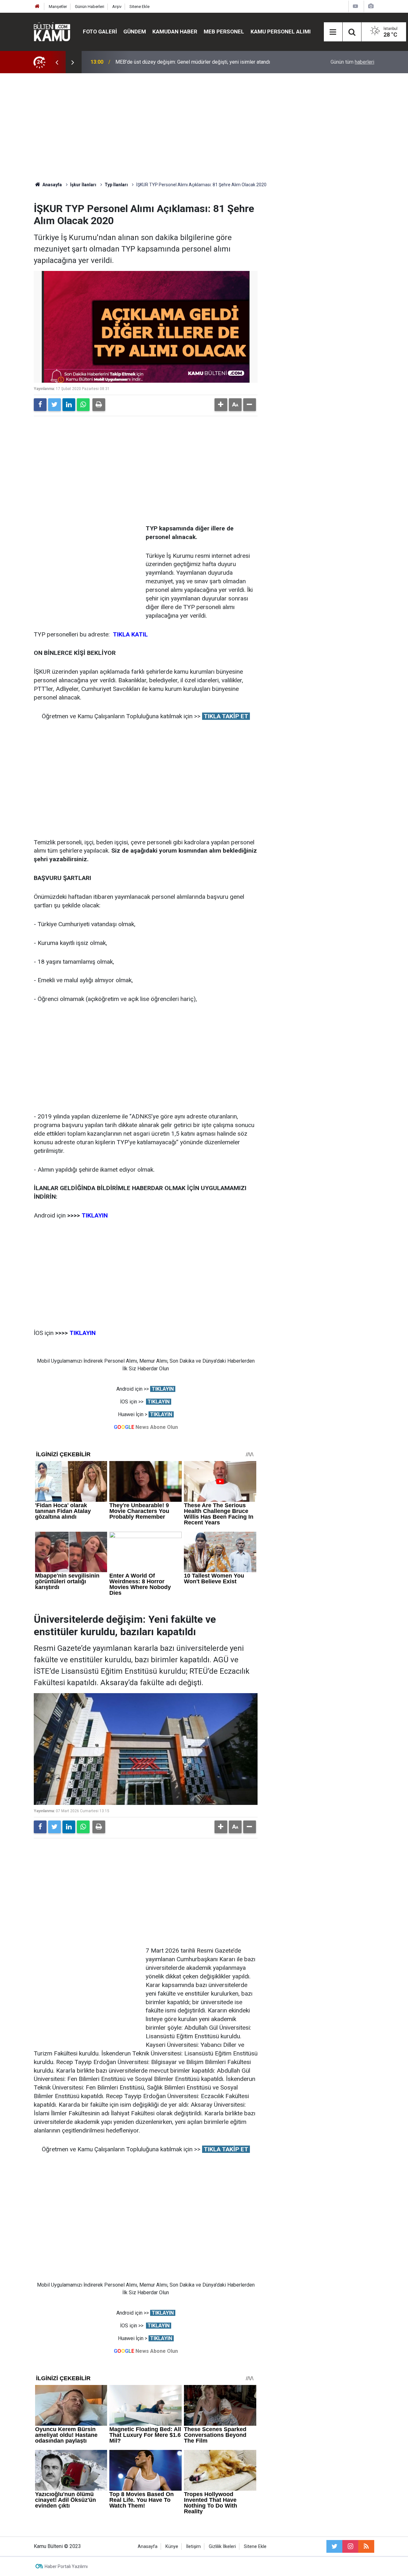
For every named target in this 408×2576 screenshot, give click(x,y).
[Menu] (333, 32)
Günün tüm (352, 62)
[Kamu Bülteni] (52, 32)
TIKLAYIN (163, 1389)
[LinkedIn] (69, 405)
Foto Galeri (100, 32)
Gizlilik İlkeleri (222, 2547)
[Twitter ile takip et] (334, 2546)
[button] (221, 405)
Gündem (135, 32)
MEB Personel (224, 32)
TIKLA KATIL (130, 634)
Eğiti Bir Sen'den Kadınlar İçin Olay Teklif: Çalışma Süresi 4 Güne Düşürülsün (199, 62)
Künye (172, 2547)
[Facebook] (40, 405)
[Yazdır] (99, 405)
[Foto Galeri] (371, 6)
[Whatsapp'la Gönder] (83, 405)
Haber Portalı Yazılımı (66, 2566)
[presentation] (57, 62)
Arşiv (117, 7)
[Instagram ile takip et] (350, 2546)
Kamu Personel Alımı (281, 32)
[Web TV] (355, 6)
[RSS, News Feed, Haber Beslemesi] (366, 2546)
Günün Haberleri (90, 7)
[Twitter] (55, 405)
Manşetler (58, 7)
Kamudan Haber (175, 32)
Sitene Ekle (139, 7)
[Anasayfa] (37, 7)
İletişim (193, 2547)
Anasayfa (148, 2547)
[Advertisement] (204, 127)
